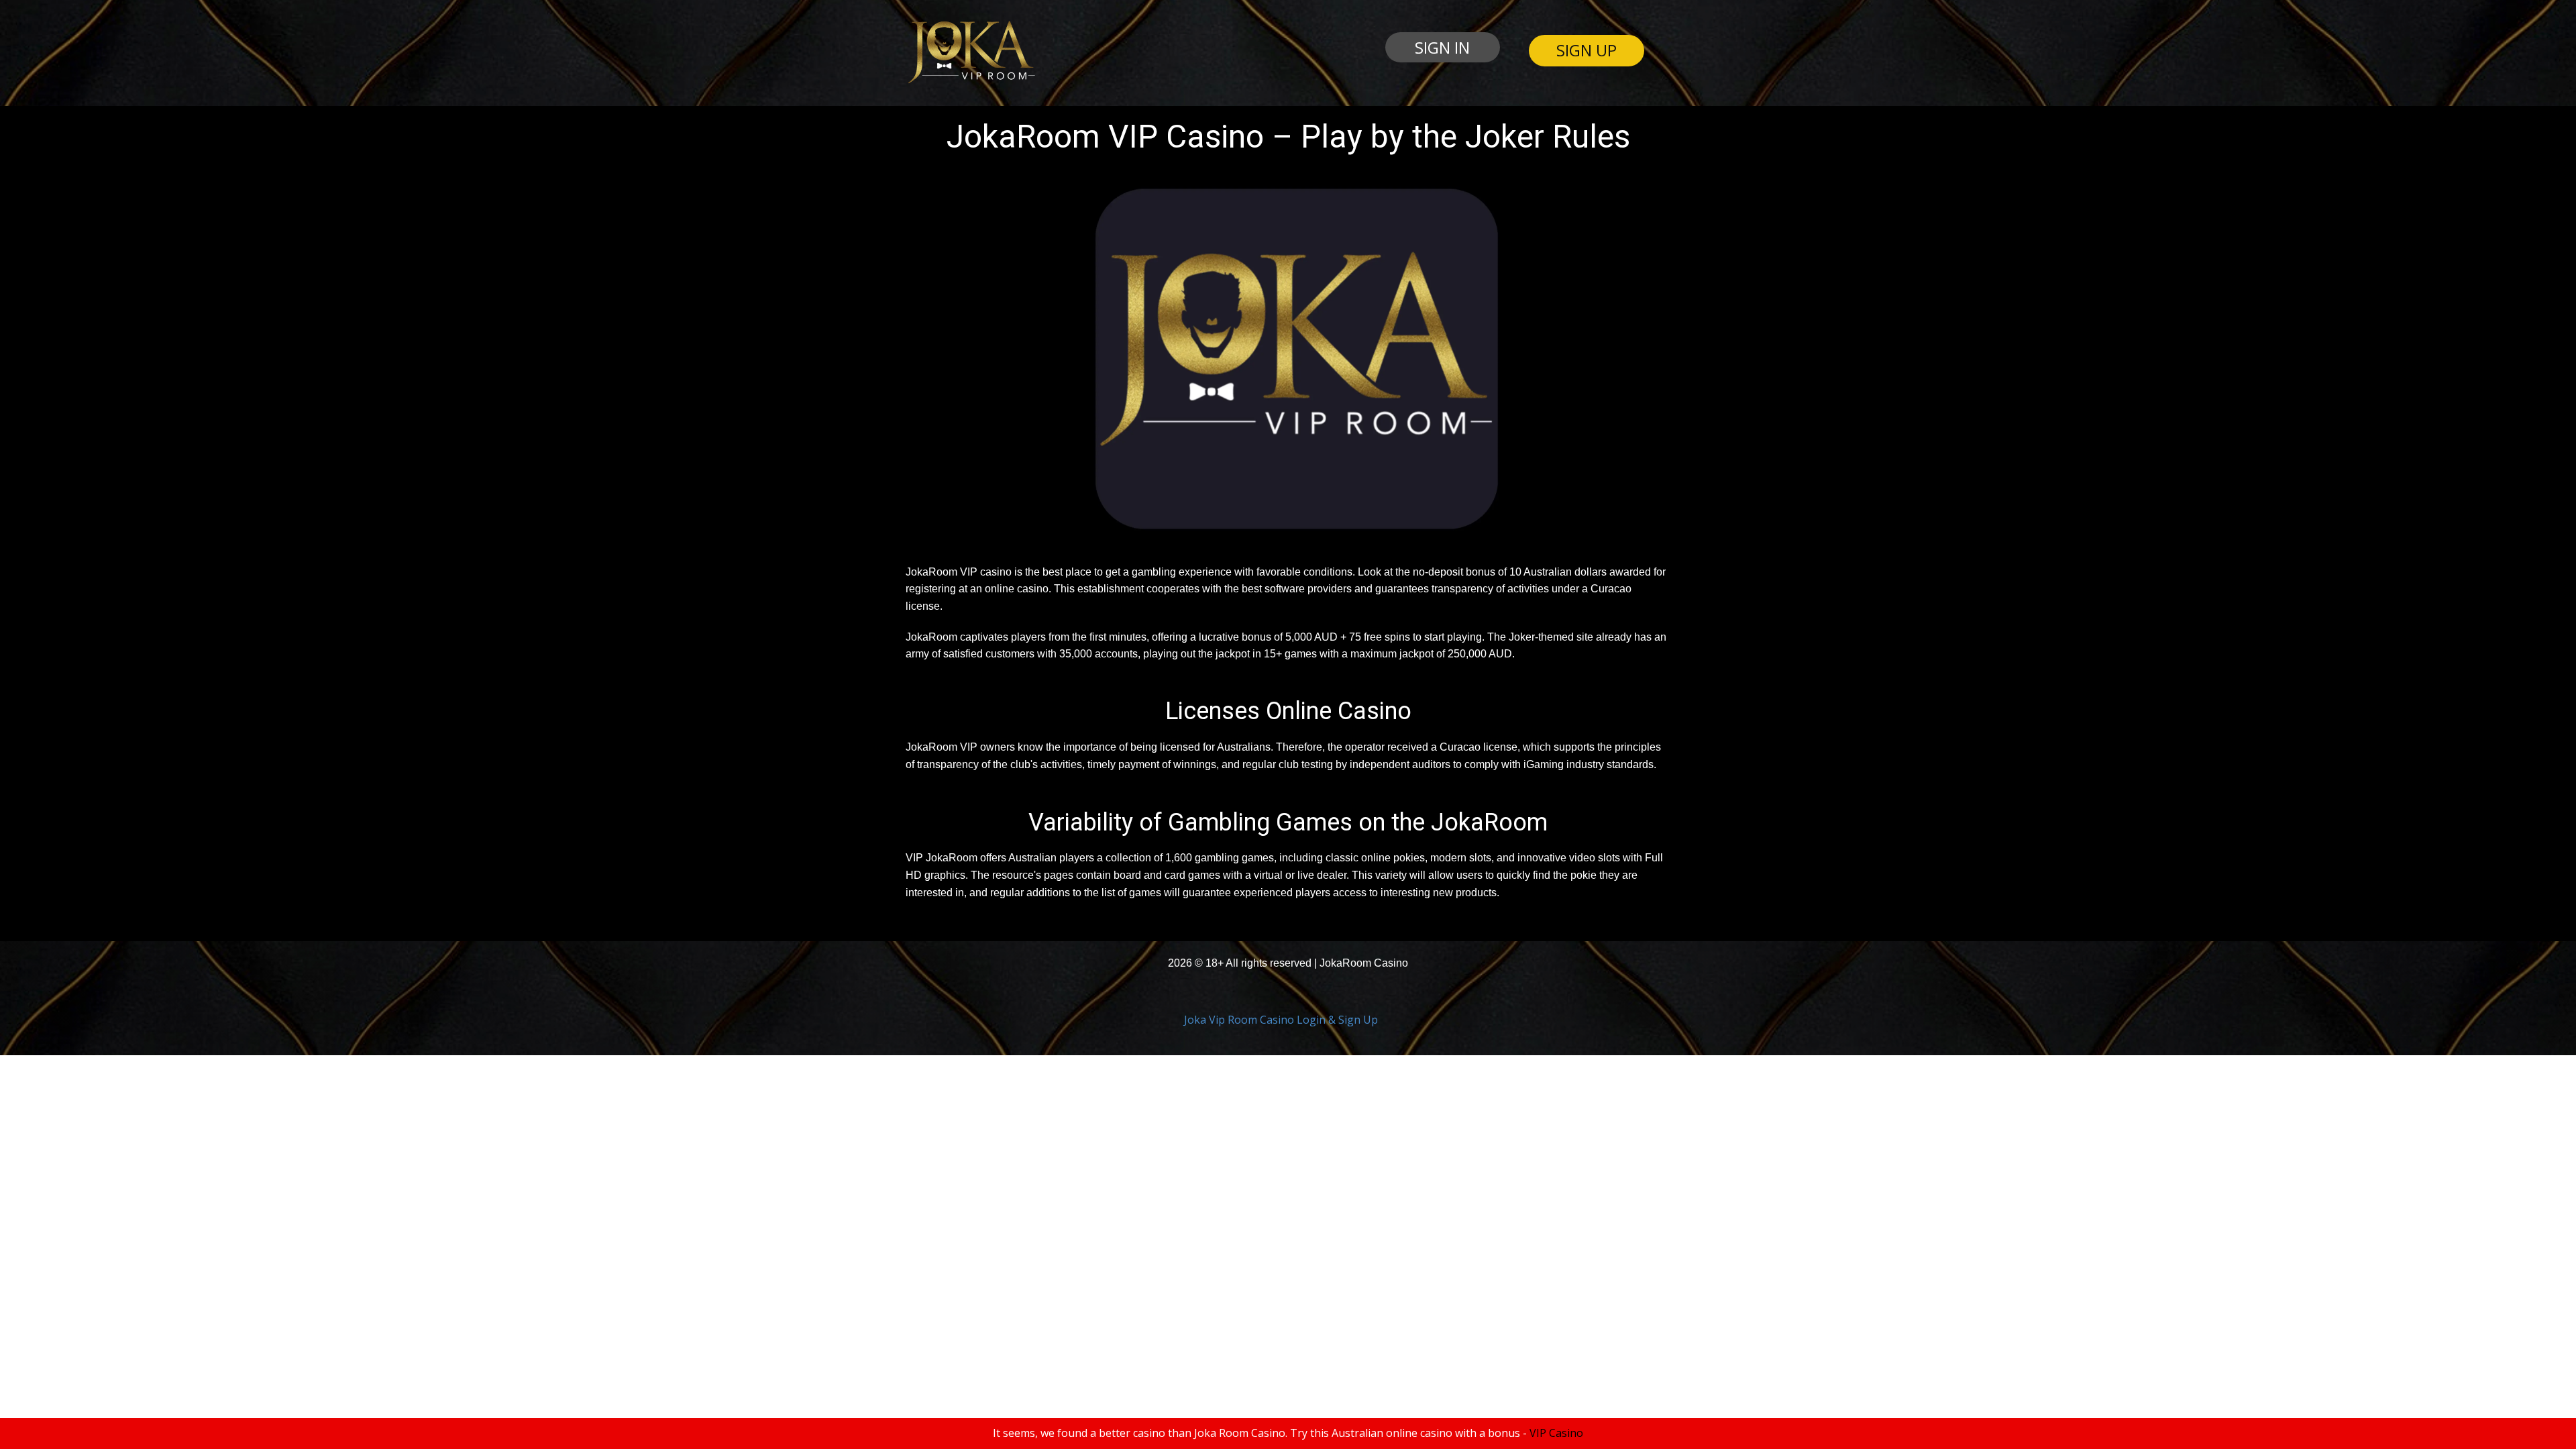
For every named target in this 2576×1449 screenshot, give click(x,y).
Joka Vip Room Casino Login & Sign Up (1281, 1020)
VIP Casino (1556, 1433)
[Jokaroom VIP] (970, 52)
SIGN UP (1587, 50)
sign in (1442, 47)
